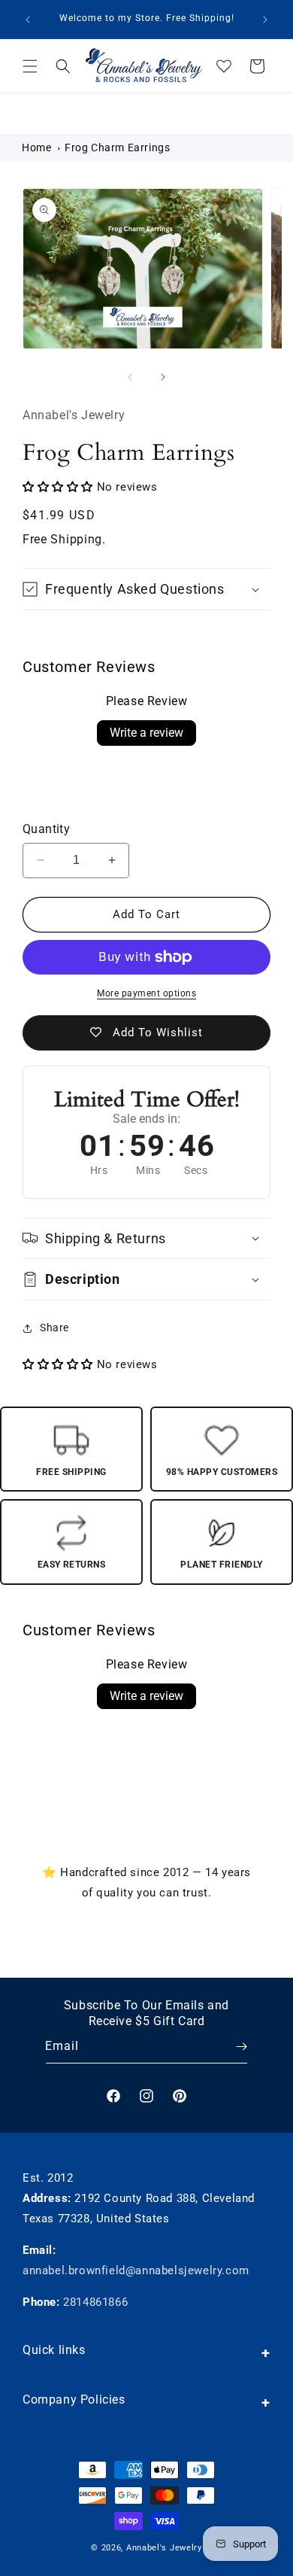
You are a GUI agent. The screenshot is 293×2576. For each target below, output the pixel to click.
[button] (30, 66)
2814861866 (95, 2302)
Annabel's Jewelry (164, 2548)
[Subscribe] (231, 2047)
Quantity (46, 829)
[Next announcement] (265, 20)
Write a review (146, 733)
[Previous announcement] (28, 20)
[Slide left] (130, 377)
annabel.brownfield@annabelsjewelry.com (136, 2270)
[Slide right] (163, 377)
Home (36, 148)
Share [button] (54, 1328)
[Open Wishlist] (224, 66)
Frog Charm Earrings (117, 148)
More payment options (146, 993)
